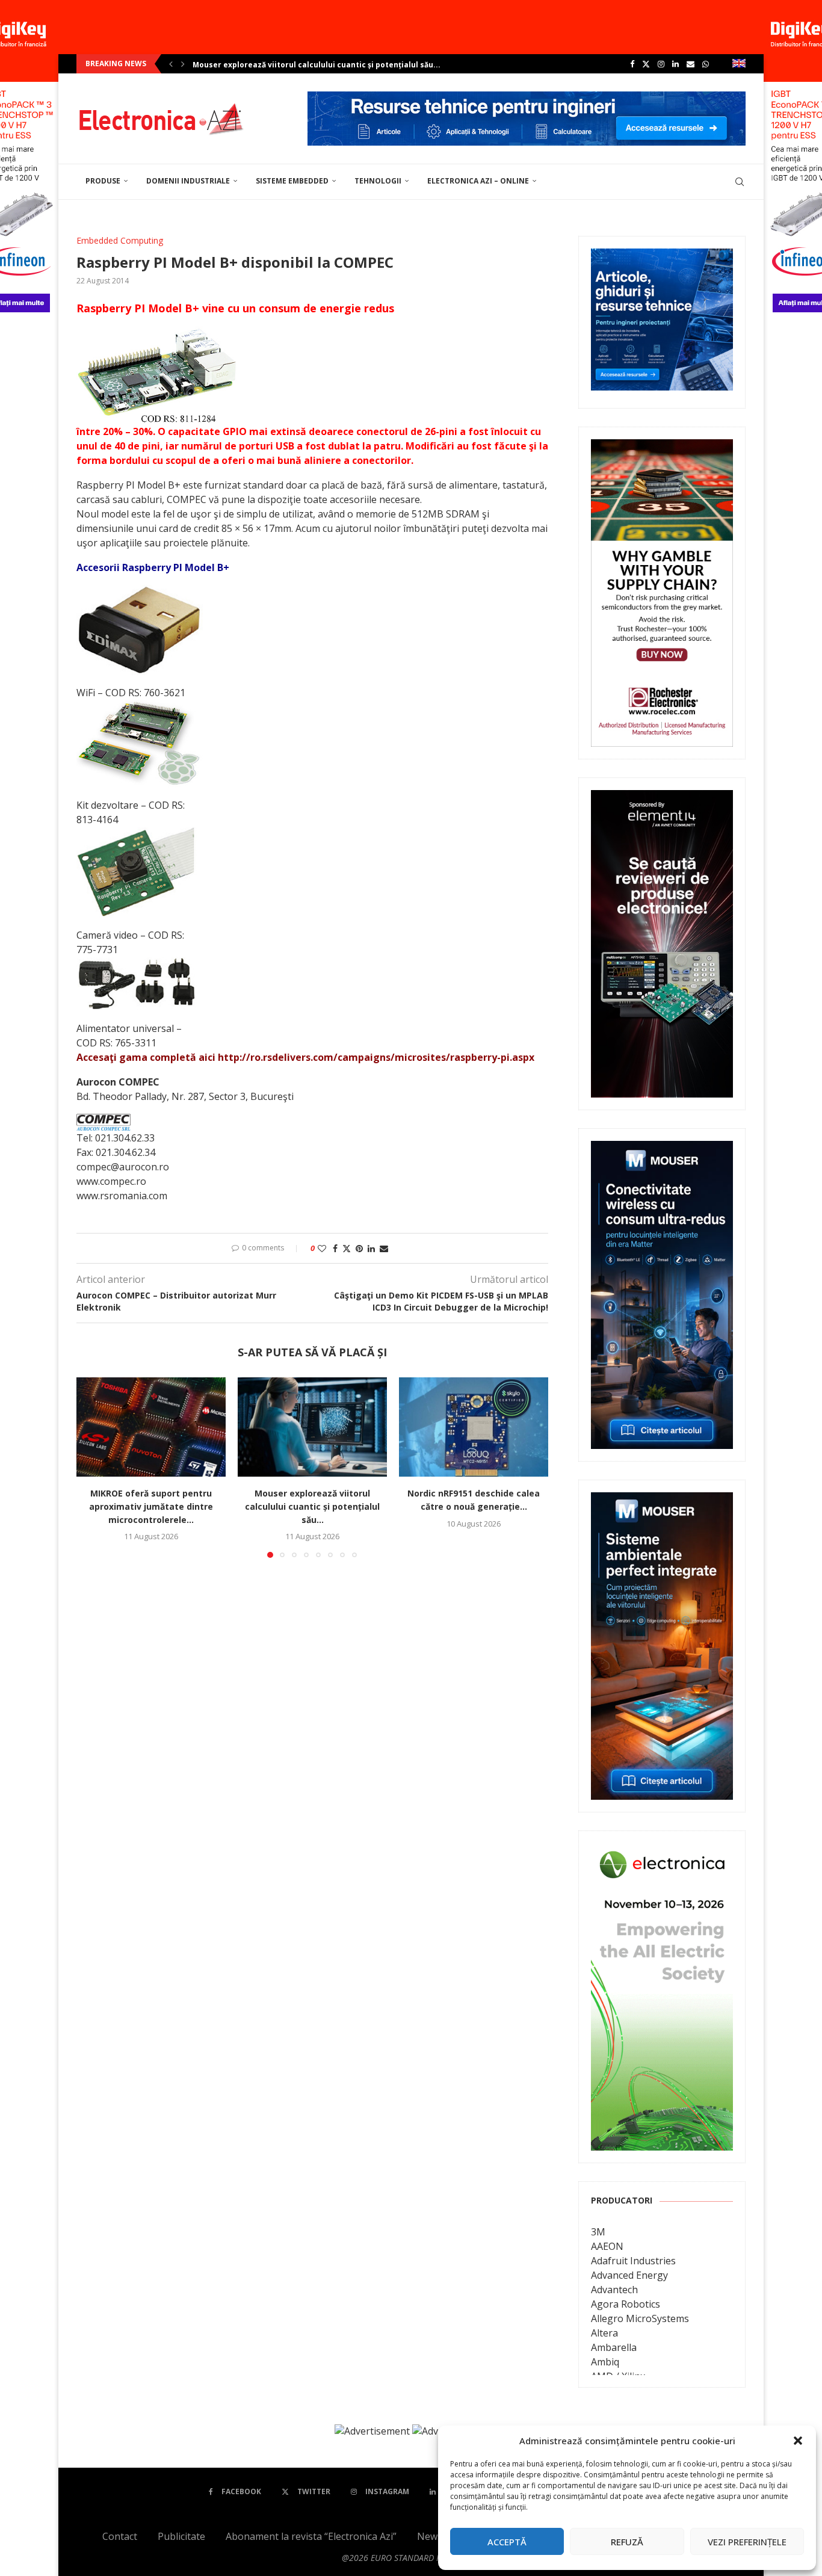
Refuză (627, 2542)
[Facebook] (632, 64)
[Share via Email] (384, 1248)
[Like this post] (322, 1248)
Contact (120, 2536)
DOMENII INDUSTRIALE (188, 181)
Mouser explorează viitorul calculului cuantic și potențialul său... (312, 1506)
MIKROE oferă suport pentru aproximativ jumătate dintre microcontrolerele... (151, 1506)
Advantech (614, 2290)
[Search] (740, 182)
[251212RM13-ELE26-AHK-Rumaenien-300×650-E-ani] (662, 1852)
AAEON (607, 2246)
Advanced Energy (629, 2275)
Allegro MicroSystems (640, 2318)
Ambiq (605, 2362)
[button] (798, 2441)
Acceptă (507, 2542)
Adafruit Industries (633, 2261)
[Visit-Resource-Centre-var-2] (527, 98)
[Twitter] (646, 64)
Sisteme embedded (292, 181)
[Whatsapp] (706, 64)
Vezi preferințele (747, 2542)
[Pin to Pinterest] (359, 1248)
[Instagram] (661, 64)
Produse (103, 181)
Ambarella (614, 2347)
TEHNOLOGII (378, 181)
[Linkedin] (675, 64)
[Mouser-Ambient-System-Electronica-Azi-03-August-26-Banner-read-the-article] (662, 1501)
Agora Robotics (626, 2304)
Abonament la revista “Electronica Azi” (311, 2536)
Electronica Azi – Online (478, 181)
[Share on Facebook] (335, 1248)
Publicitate (181, 2536)
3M (598, 2232)
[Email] (691, 64)
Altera (604, 2333)
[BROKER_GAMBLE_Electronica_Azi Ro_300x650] (662, 448)
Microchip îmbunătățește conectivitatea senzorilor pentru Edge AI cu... (329, 65)
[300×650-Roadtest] (662, 798)
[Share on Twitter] (347, 1248)
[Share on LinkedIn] (371, 1248)
